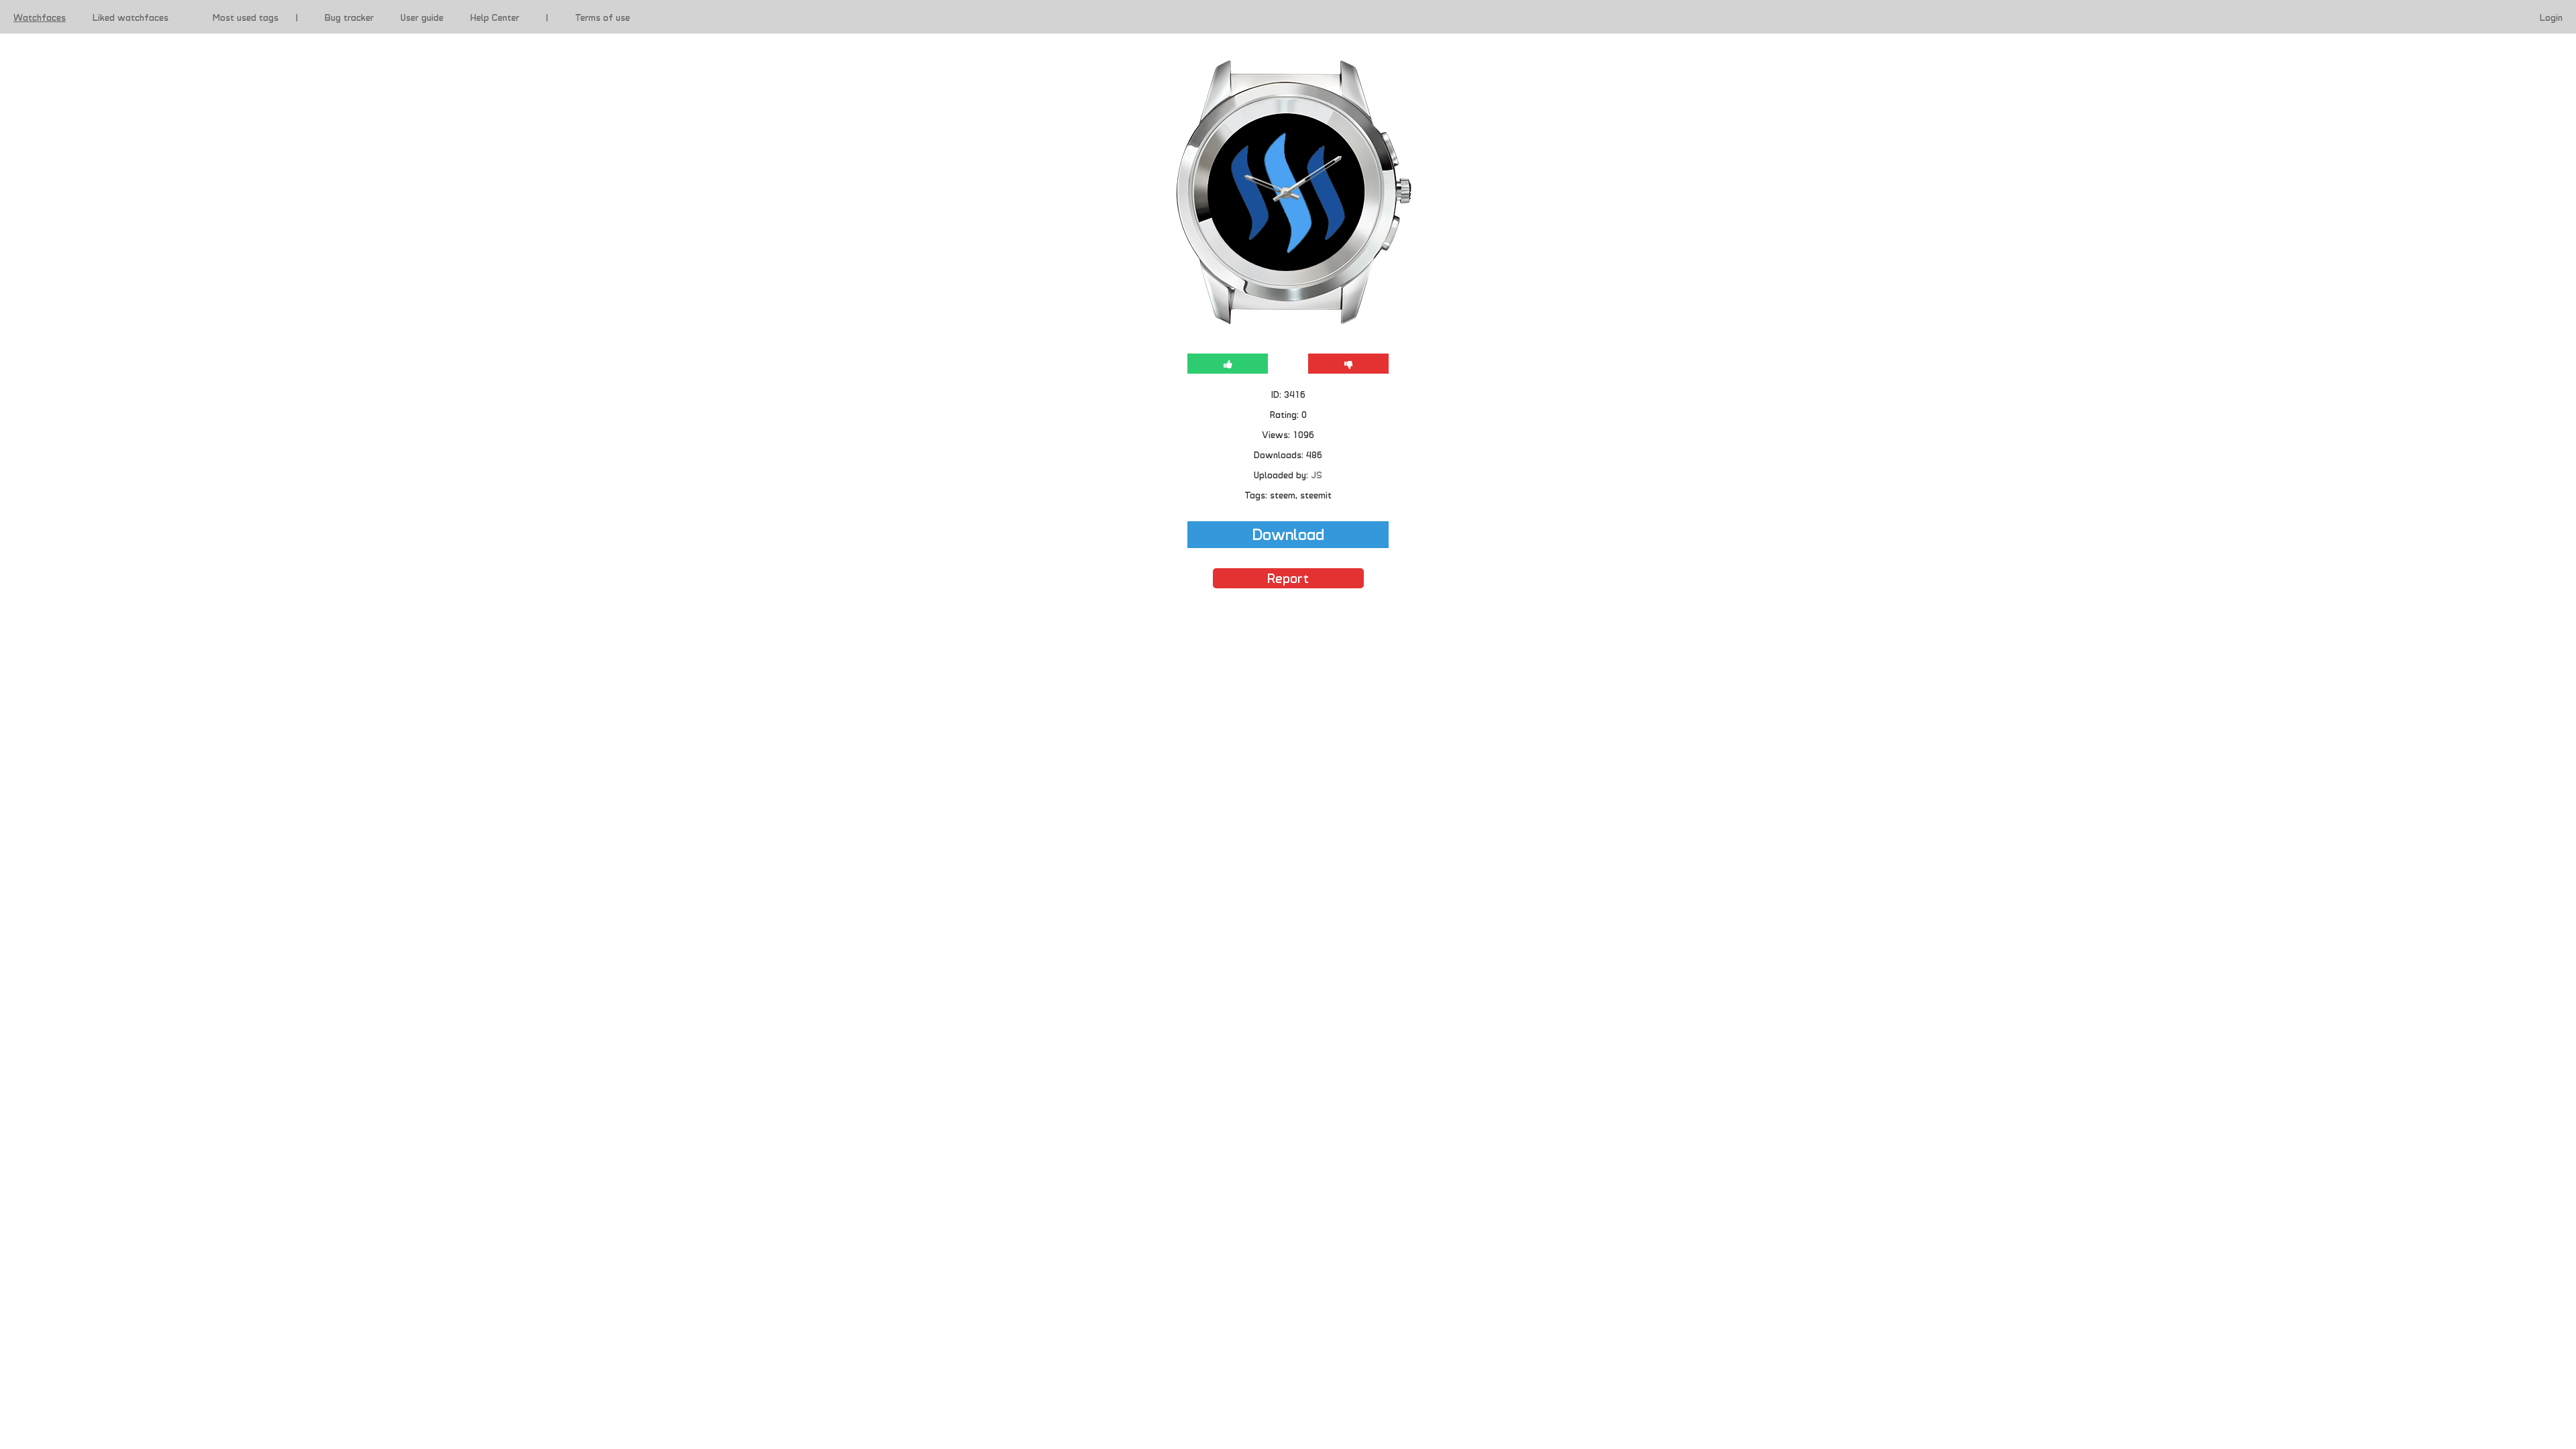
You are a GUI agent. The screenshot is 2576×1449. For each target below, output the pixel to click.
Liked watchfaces (130, 17)
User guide (422, 17)
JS (1317, 474)
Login (2551, 17)
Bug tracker (349, 17)
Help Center (495, 17)
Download (1288, 533)
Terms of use (602, 17)
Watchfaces (40, 17)
